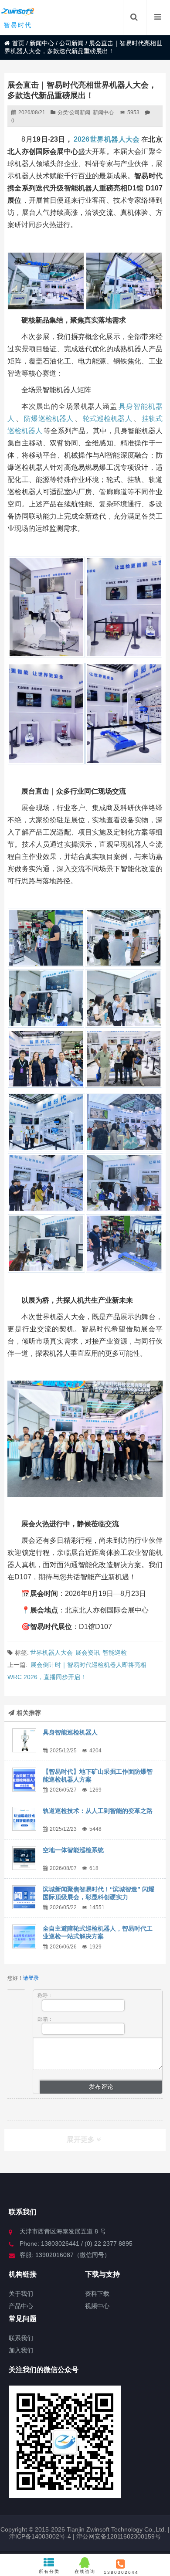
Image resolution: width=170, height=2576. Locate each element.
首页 (18, 43)
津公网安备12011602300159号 (119, 2536)
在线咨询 (85, 2571)
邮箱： (45, 2019)
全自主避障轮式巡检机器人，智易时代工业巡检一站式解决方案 (98, 1932)
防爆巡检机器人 (49, 419)
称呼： (45, 1996)
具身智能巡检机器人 (70, 1732)
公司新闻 (71, 43)
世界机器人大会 (51, 1653)
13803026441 (121, 2572)
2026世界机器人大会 (107, 139)
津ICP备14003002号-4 (40, 2536)
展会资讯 (88, 1653)
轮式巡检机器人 (107, 419)
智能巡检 (115, 1653)
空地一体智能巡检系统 (73, 1850)
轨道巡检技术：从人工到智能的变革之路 (98, 1811)
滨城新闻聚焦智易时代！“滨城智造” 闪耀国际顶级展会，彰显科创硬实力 (99, 1893)
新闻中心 (42, 43)
